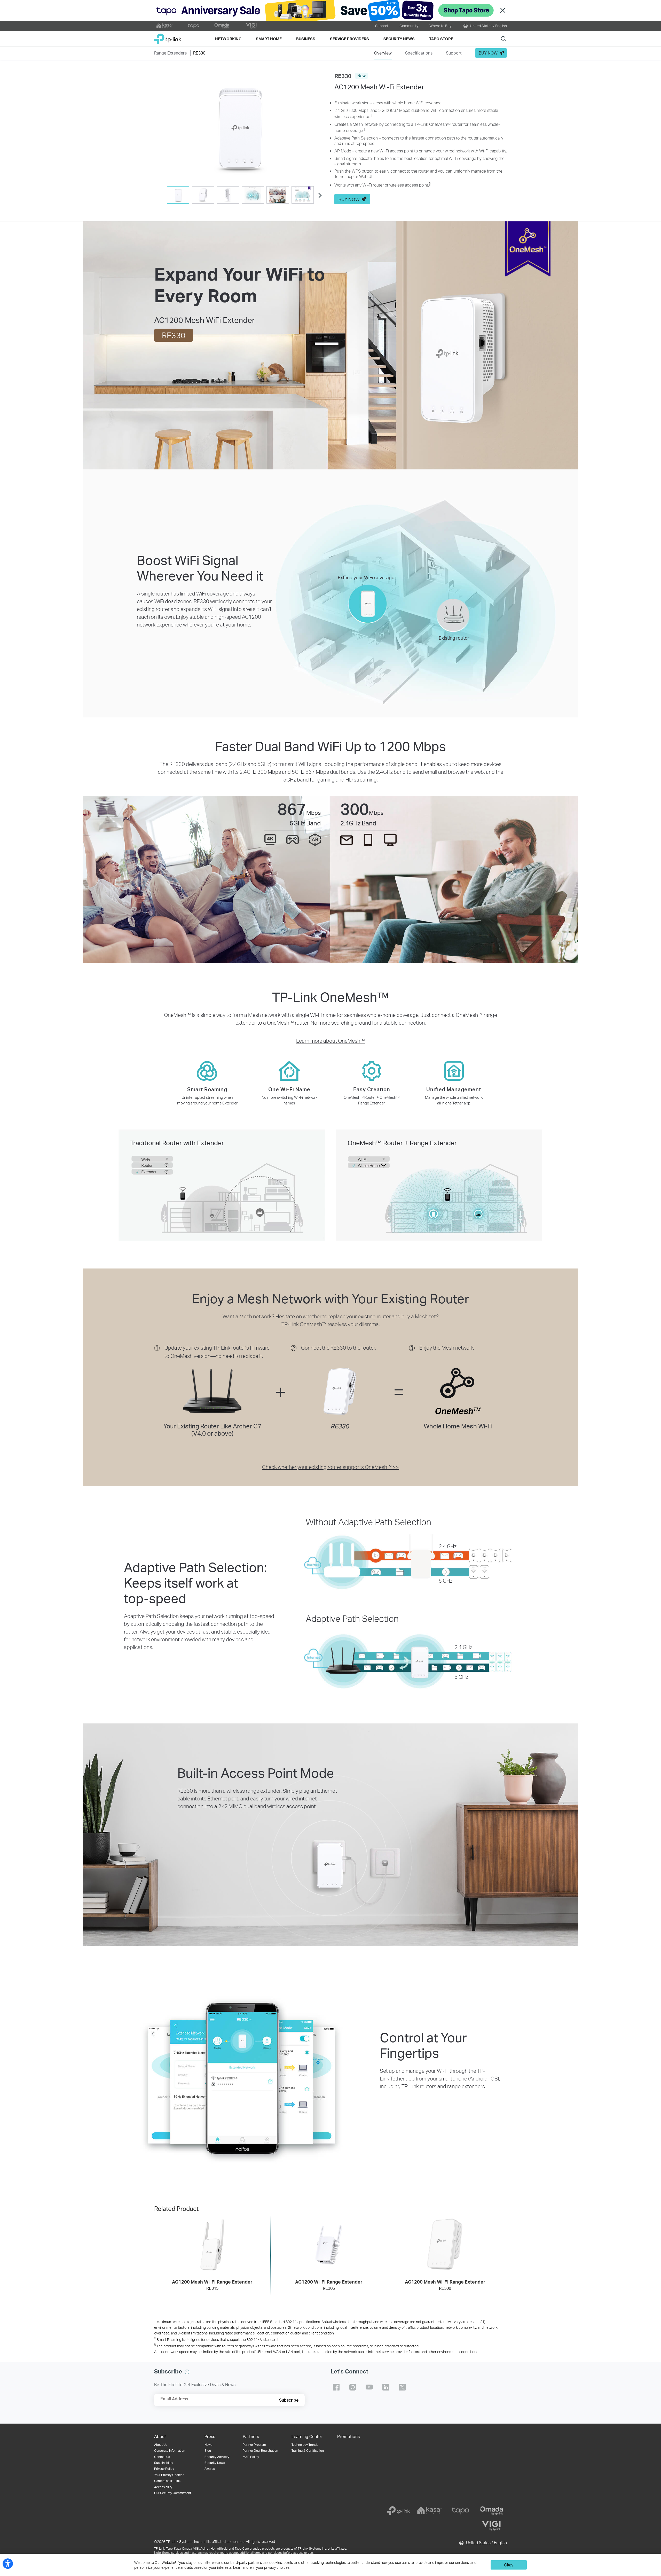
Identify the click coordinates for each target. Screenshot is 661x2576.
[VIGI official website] (251, 26)
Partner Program (254, 2445)
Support (382, 26)
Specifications (419, 53)
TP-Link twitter (402, 2387)
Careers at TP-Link (167, 2481)
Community (409, 26)
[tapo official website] (193, 26)
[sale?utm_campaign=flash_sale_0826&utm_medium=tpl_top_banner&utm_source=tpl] (330, 10)
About (160, 2436)
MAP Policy (251, 2457)
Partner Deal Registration (260, 2451)
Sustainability (164, 2463)
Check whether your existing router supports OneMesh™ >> (330, 1467)
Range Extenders (170, 53)
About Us (161, 2445)
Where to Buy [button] (440, 26)
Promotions (348, 2436)
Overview (383, 53)
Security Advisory (217, 2457)
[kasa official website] (164, 26)
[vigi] (491, 2526)
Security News (215, 2463)
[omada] (491, 2511)
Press (210, 2436)
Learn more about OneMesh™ (330, 1041)
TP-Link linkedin (386, 2387)
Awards (210, 2469)
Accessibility (163, 2487)
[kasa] (429, 2511)
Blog (208, 2451)
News (208, 2445)
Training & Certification (308, 2451)
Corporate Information (170, 2451)
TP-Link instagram (353, 2387)
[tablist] (240, 195)
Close (503, 10)
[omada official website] (222, 26)
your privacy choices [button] (273, 2567)
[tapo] (460, 2511)
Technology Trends (305, 2445)
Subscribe (289, 2400)
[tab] (178, 195)
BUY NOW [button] (488, 53)
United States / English (488, 26)
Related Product (176, 2208)
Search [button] (503, 39)
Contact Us (162, 2457)
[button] (240, 127)
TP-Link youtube (369, 2387)
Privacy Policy (164, 2469)
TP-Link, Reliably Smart (168, 37)
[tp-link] (398, 2511)
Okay (509, 2565)
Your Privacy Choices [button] (169, 2475)
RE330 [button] (199, 53)
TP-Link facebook (336, 2387)
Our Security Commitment (173, 2493)
